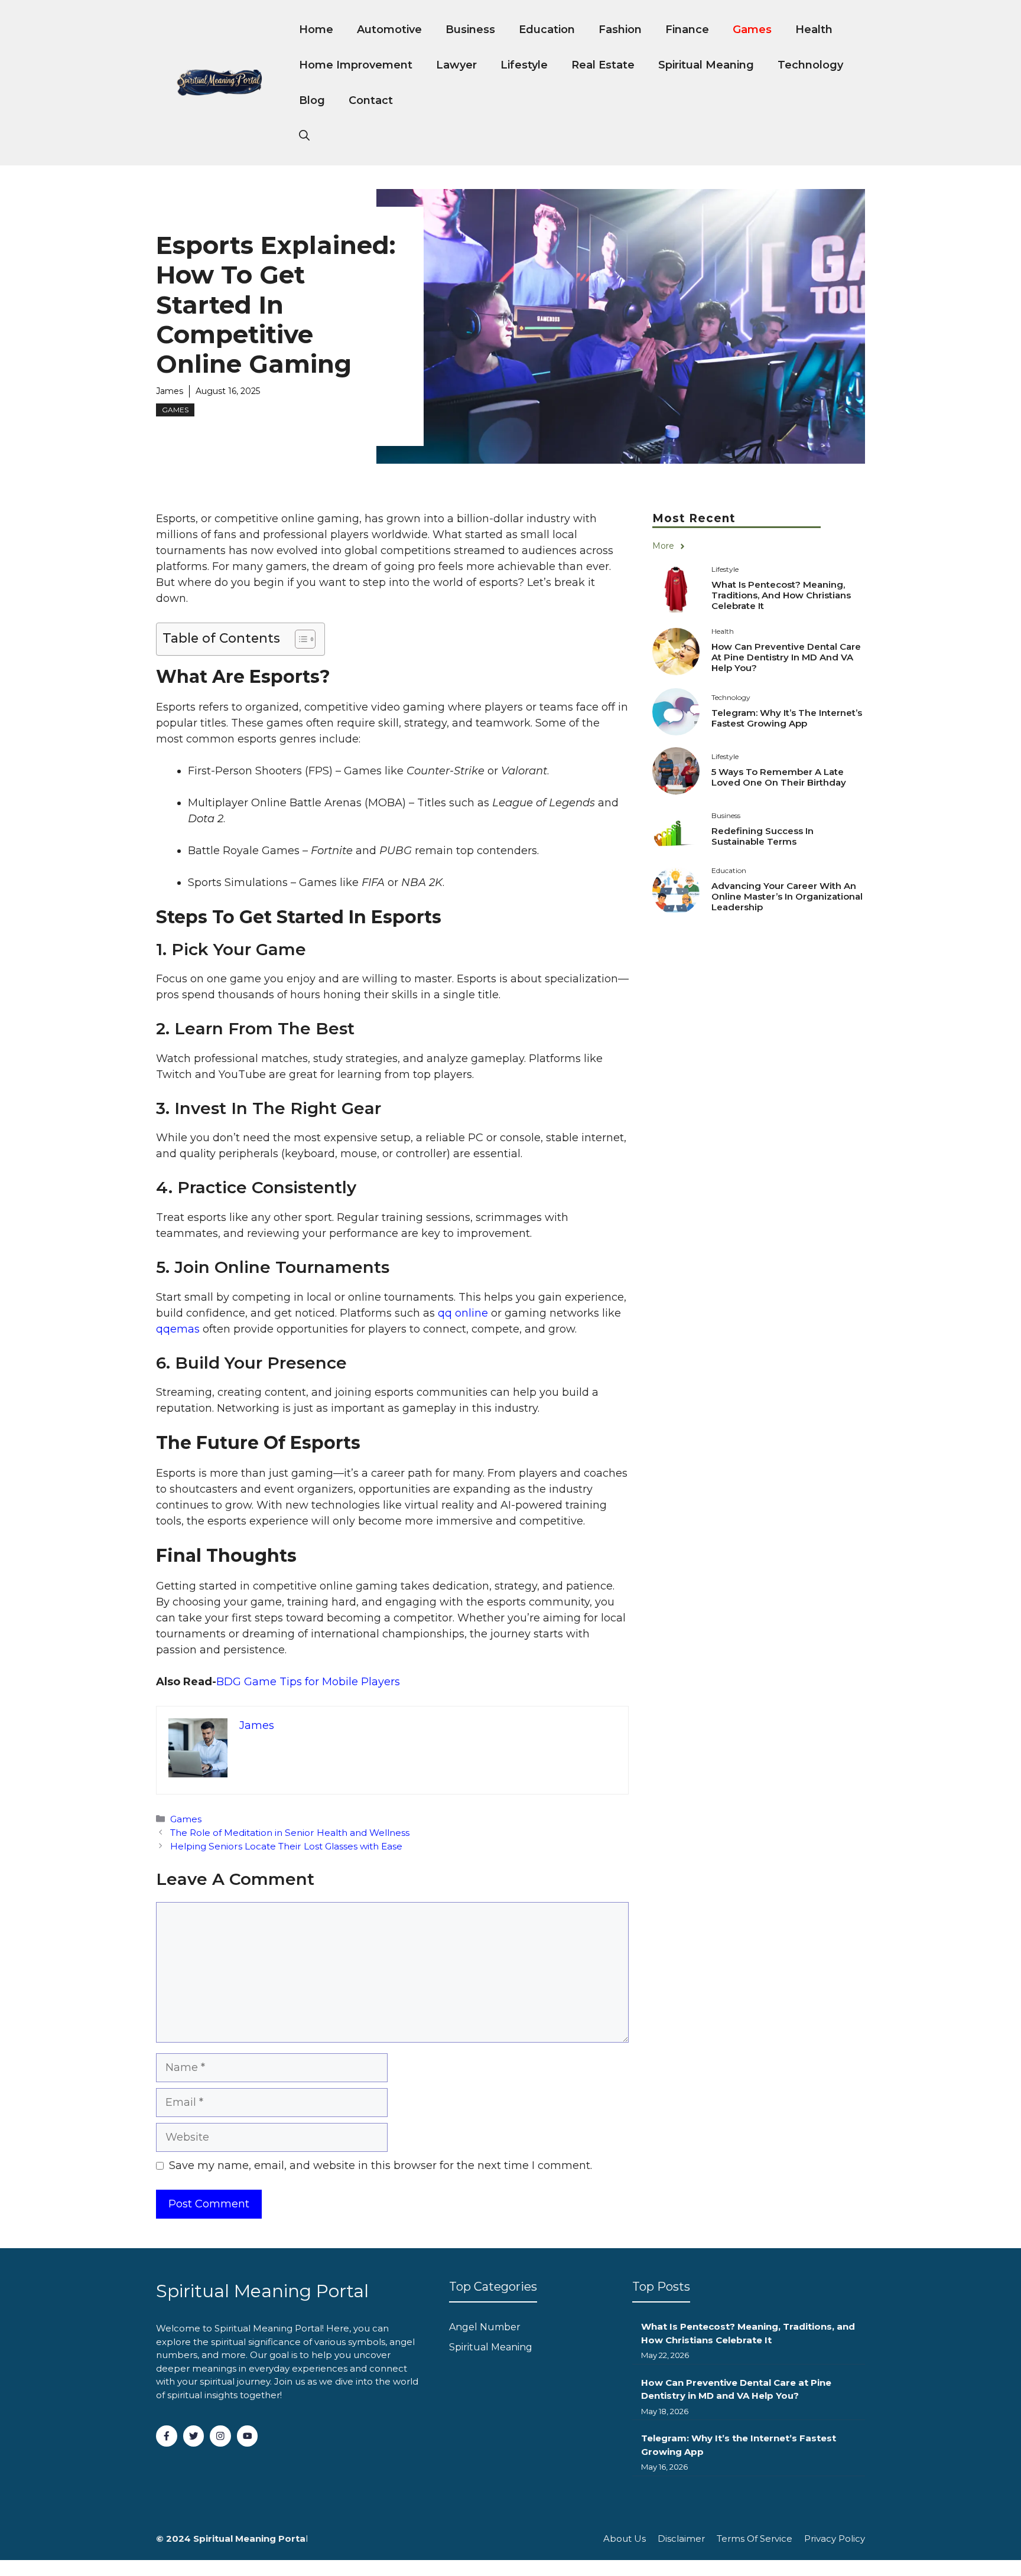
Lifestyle (524, 65)
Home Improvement (356, 65)
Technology (810, 65)
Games (752, 30)
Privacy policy (835, 2538)
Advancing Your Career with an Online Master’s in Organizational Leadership (787, 896)
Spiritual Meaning (706, 65)
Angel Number (485, 2327)
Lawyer (456, 65)
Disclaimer (681, 2538)
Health (814, 30)
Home (316, 30)
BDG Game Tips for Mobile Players (308, 1682)
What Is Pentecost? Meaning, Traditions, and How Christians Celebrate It (781, 595)
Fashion (620, 30)
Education (547, 30)
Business (470, 30)
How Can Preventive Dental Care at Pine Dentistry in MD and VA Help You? (786, 657)
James (170, 391)
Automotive (389, 30)
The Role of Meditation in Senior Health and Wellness (290, 1833)
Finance (687, 30)
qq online (463, 1313)
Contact (371, 100)
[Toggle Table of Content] (299, 639)
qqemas (178, 1329)
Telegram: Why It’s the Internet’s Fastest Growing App (787, 718)
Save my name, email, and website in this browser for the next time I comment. (381, 2165)
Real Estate (603, 65)
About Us (625, 2538)
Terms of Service (755, 2538)
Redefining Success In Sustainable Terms (763, 836)
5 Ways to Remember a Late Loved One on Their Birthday (779, 777)
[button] (304, 136)
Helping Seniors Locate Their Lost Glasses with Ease (286, 1846)
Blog (312, 100)
